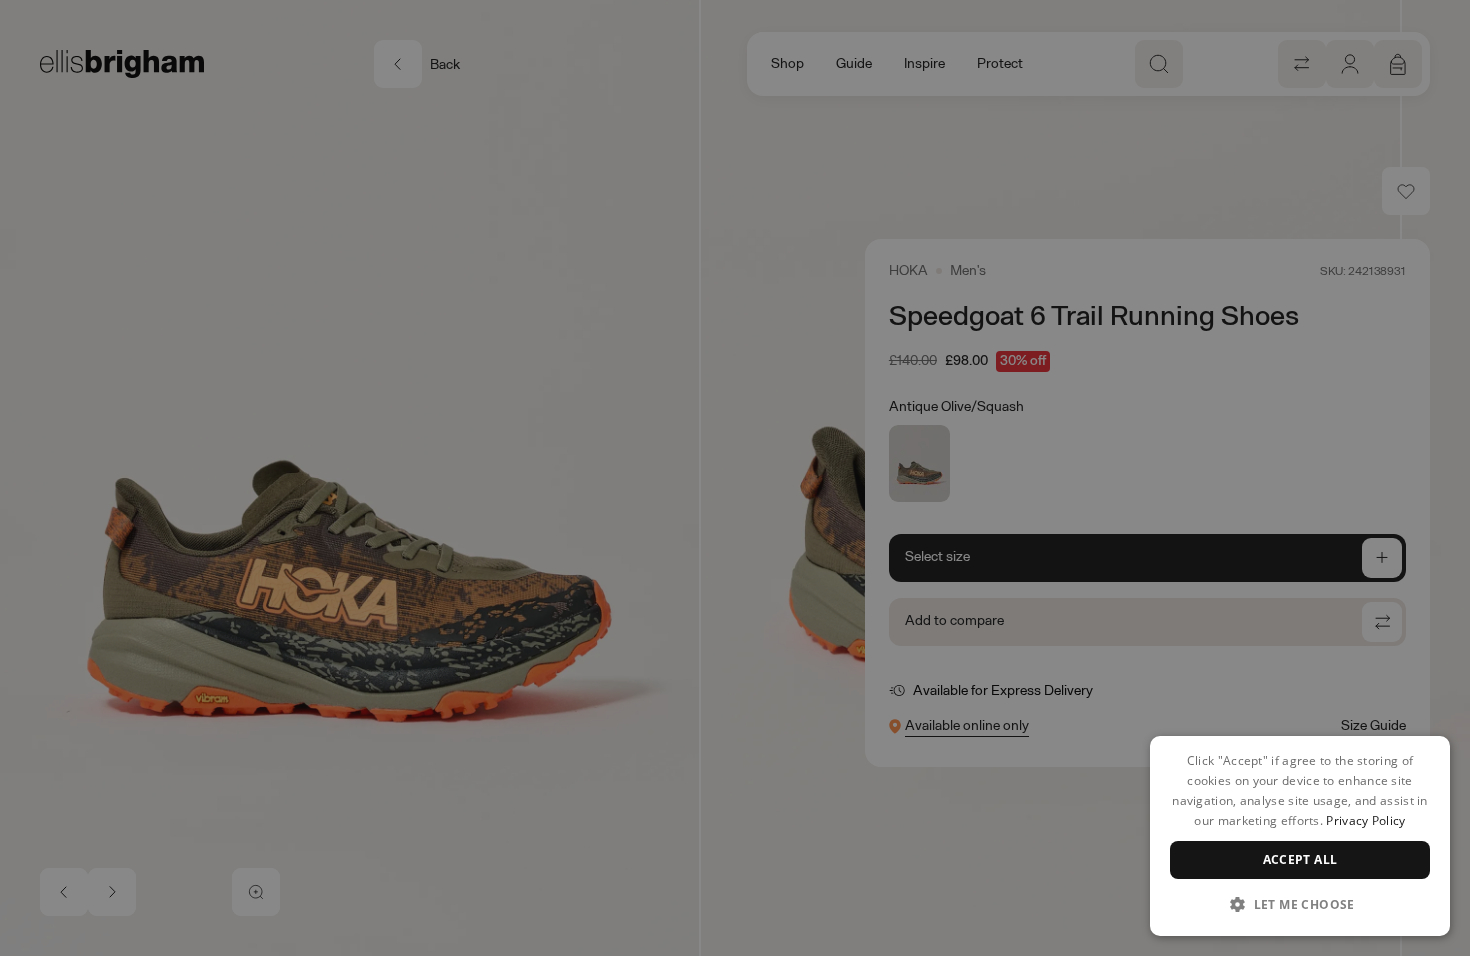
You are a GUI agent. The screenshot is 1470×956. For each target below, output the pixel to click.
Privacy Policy (1365, 820)
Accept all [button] (1300, 859)
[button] (1300, 904)
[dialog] (1300, 836)
